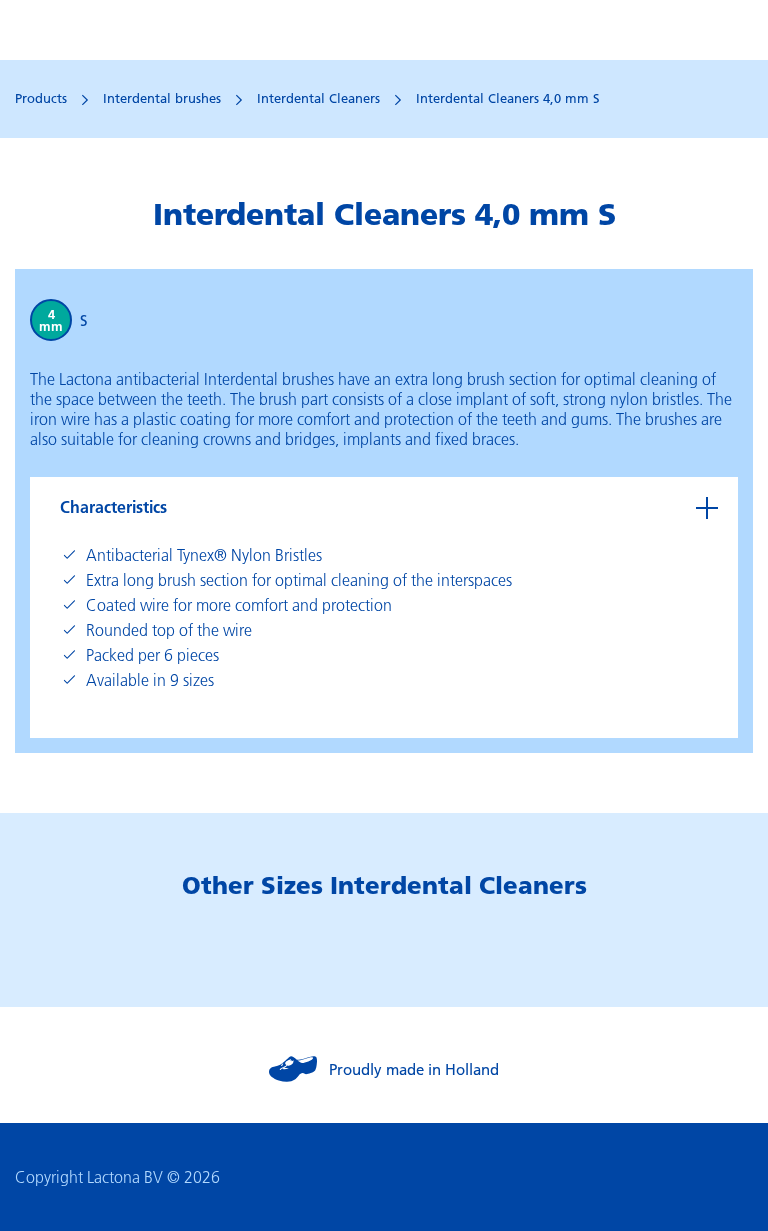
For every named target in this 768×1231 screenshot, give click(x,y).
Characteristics (113, 506)
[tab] (384, 507)
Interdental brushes (162, 98)
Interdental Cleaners (318, 98)
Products (41, 98)
